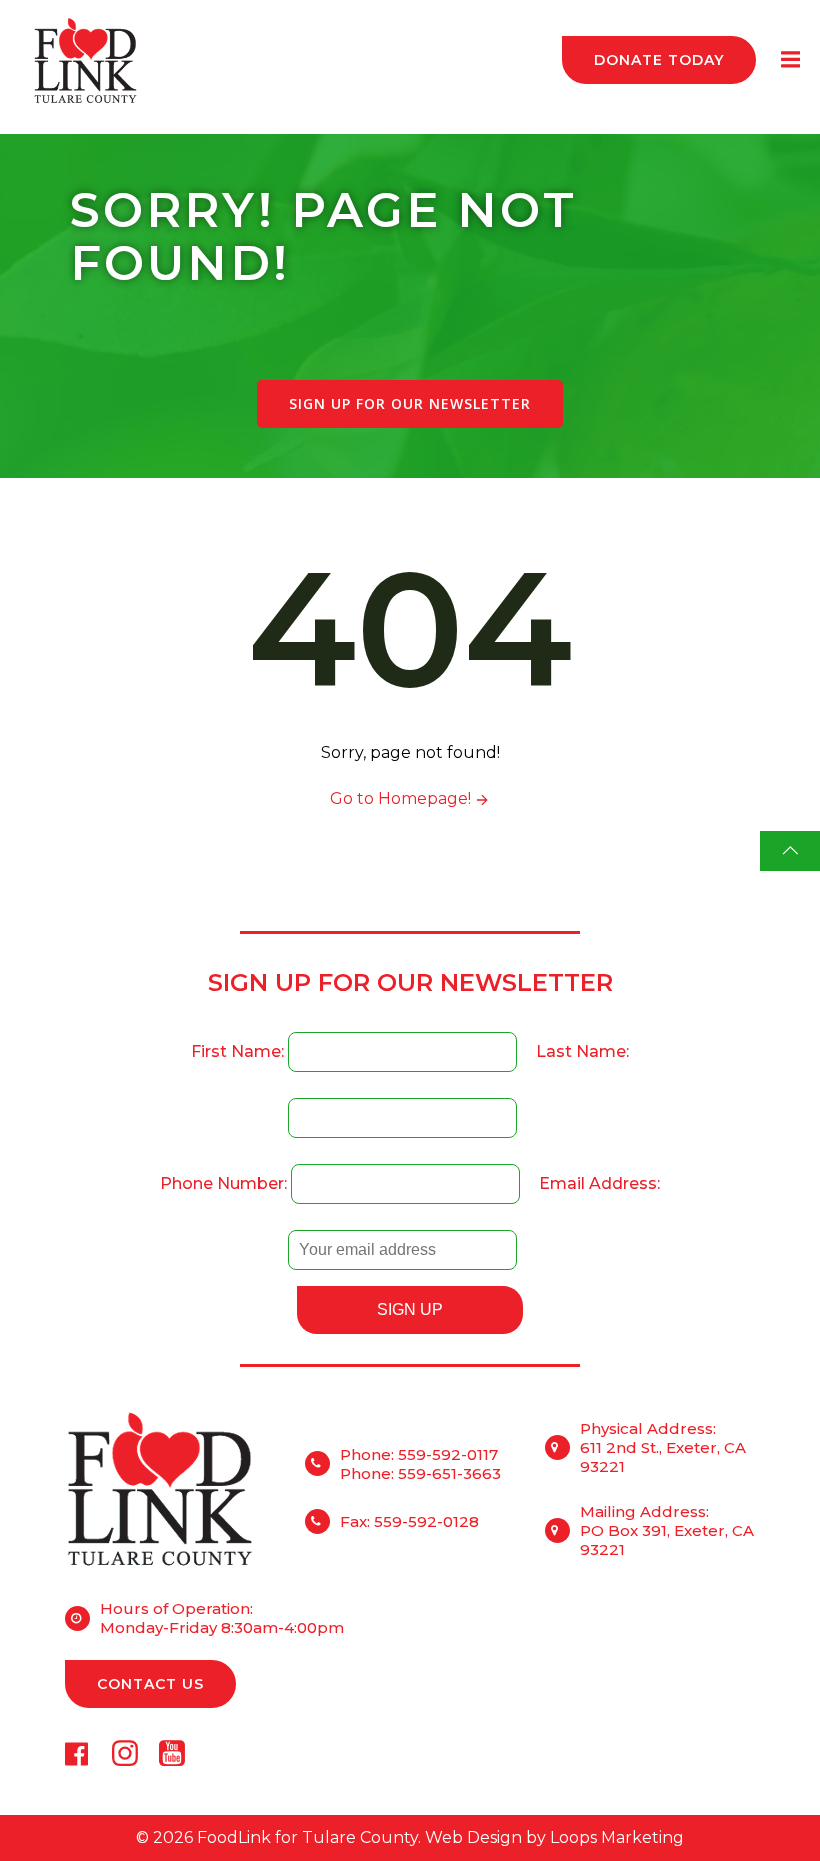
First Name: (239, 1051)
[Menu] (788, 60)
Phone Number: (225, 1183)
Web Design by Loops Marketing (554, 1837)
